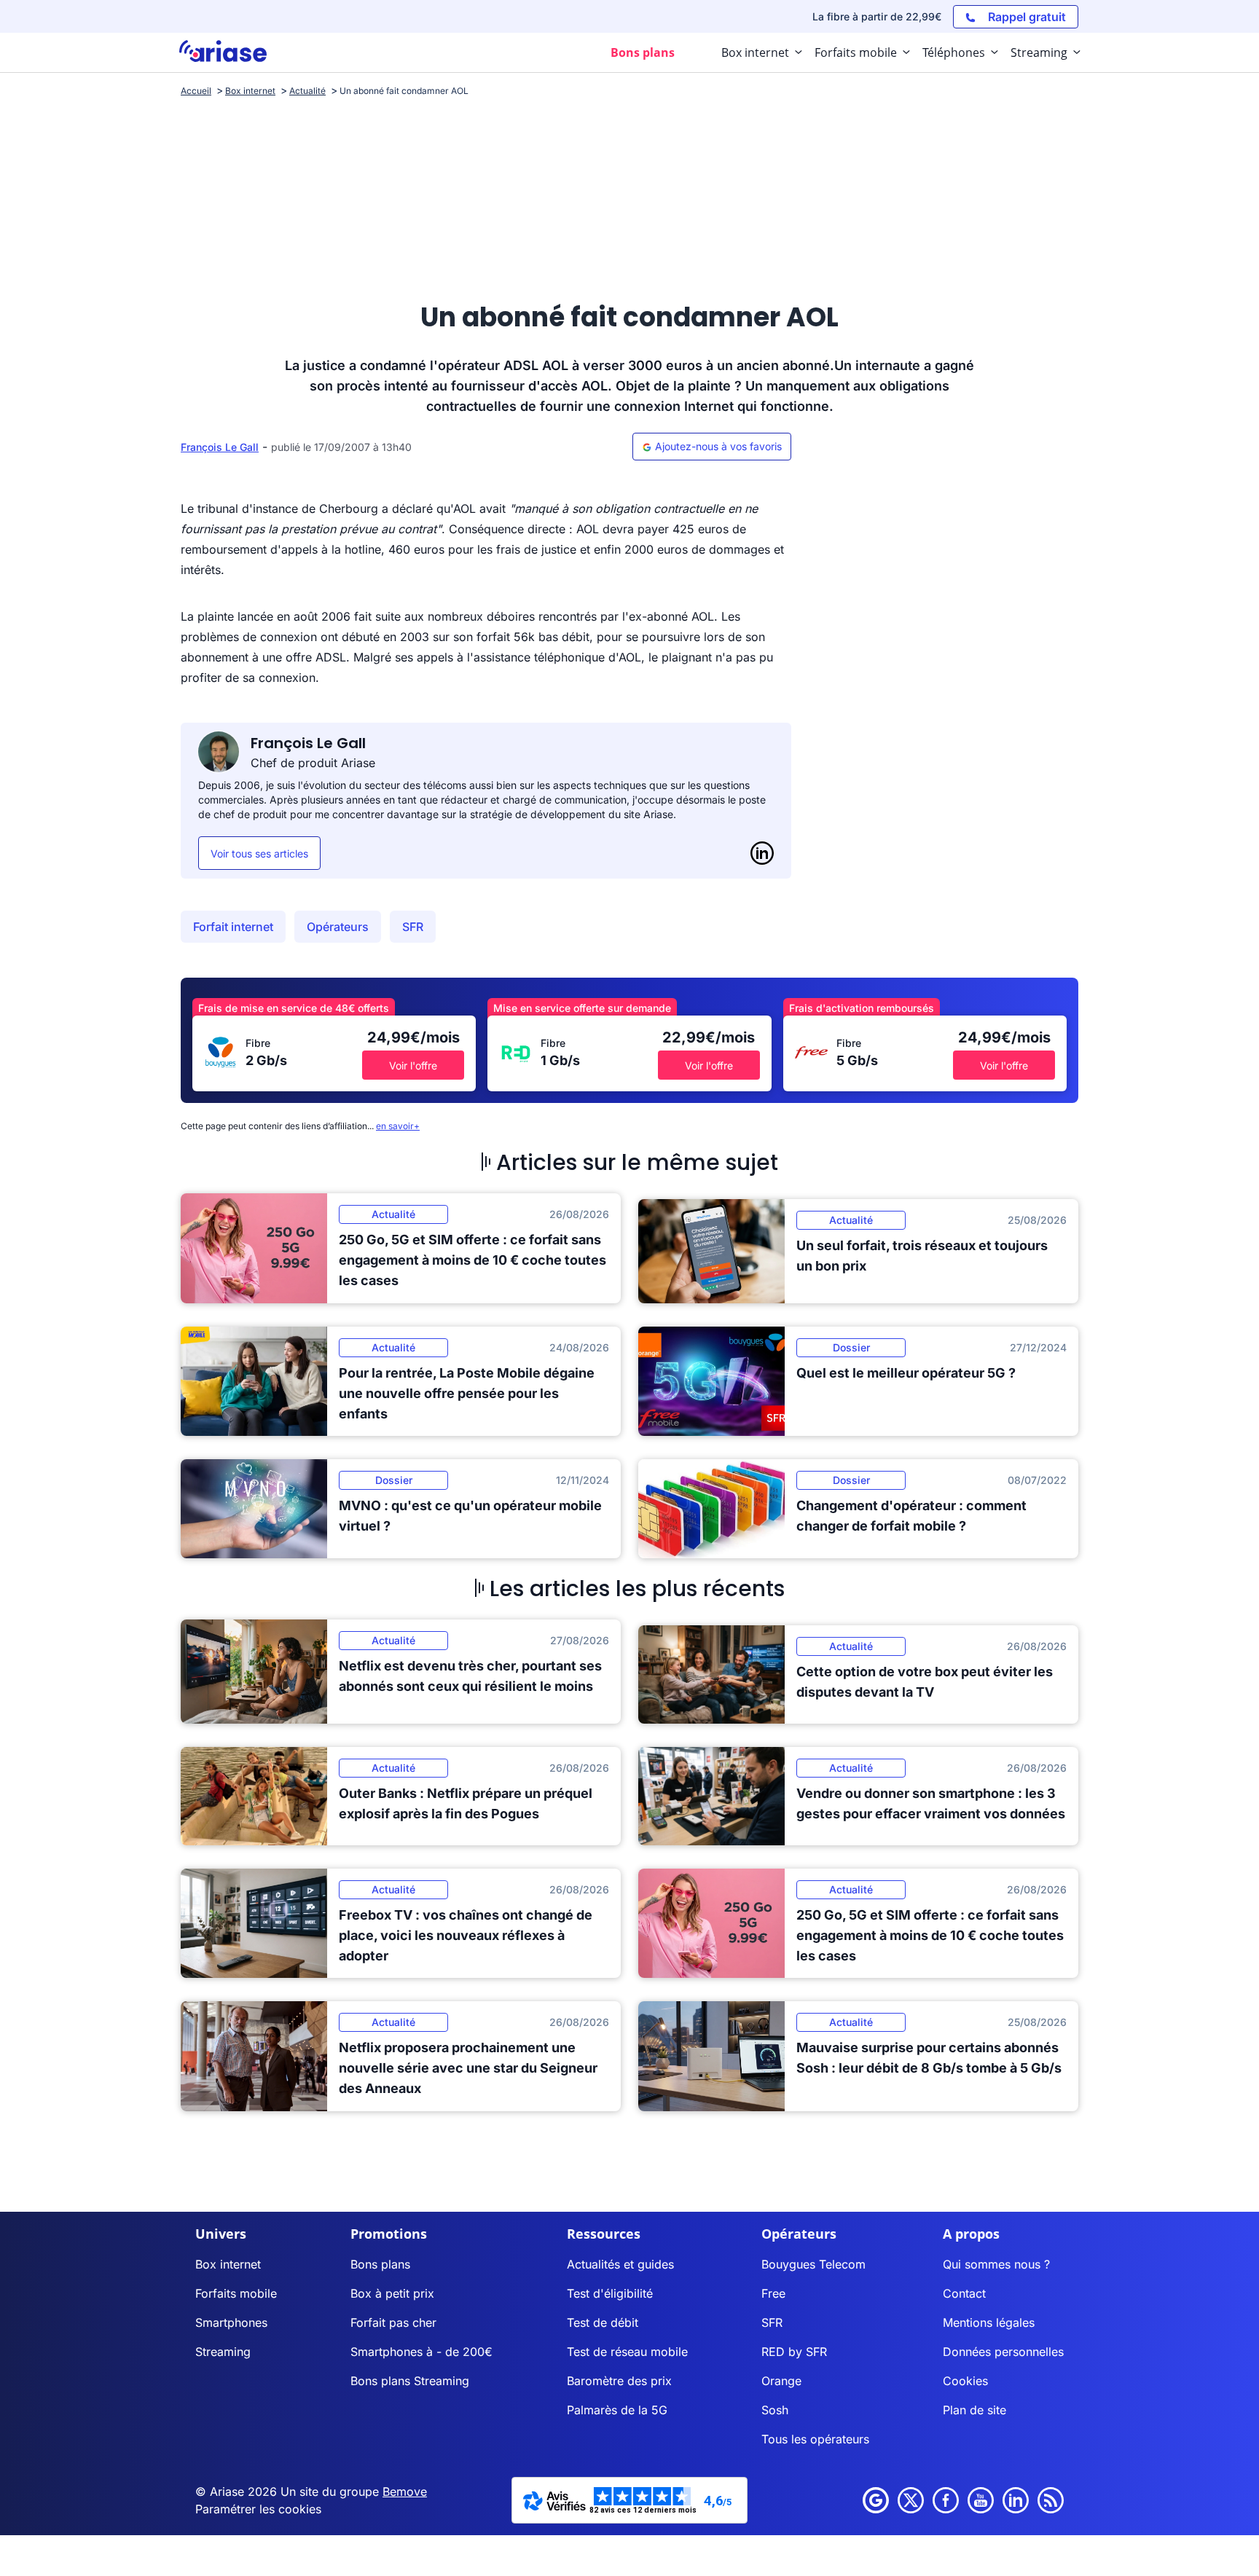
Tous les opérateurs (815, 2439)
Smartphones (231, 2322)
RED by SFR (794, 2352)
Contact (964, 2293)
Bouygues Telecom (813, 2264)
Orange (781, 2381)
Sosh (775, 2410)
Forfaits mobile (236, 2293)
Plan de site (974, 2410)
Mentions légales (989, 2322)
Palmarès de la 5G (617, 2410)
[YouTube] (981, 2500)
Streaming (223, 2352)
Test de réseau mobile (627, 2352)
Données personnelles (1003, 2352)
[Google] (876, 2500)
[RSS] (1051, 2500)
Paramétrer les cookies (258, 2509)
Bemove (405, 2491)
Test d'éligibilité (610, 2293)
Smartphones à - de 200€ (421, 2352)
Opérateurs (338, 927)
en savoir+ (398, 1126)
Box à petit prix (392, 2293)
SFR (413, 927)
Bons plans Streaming (410, 2381)
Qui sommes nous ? (996, 2264)
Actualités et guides (620, 2264)
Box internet (228, 2264)
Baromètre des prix (619, 2381)
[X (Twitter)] (911, 2500)
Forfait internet (233, 927)
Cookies (965, 2381)
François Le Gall (220, 447)
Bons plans (380, 2264)
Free (773, 2293)
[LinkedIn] (762, 853)
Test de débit (603, 2322)
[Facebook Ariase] (946, 2500)
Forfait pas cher (393, 2322)
